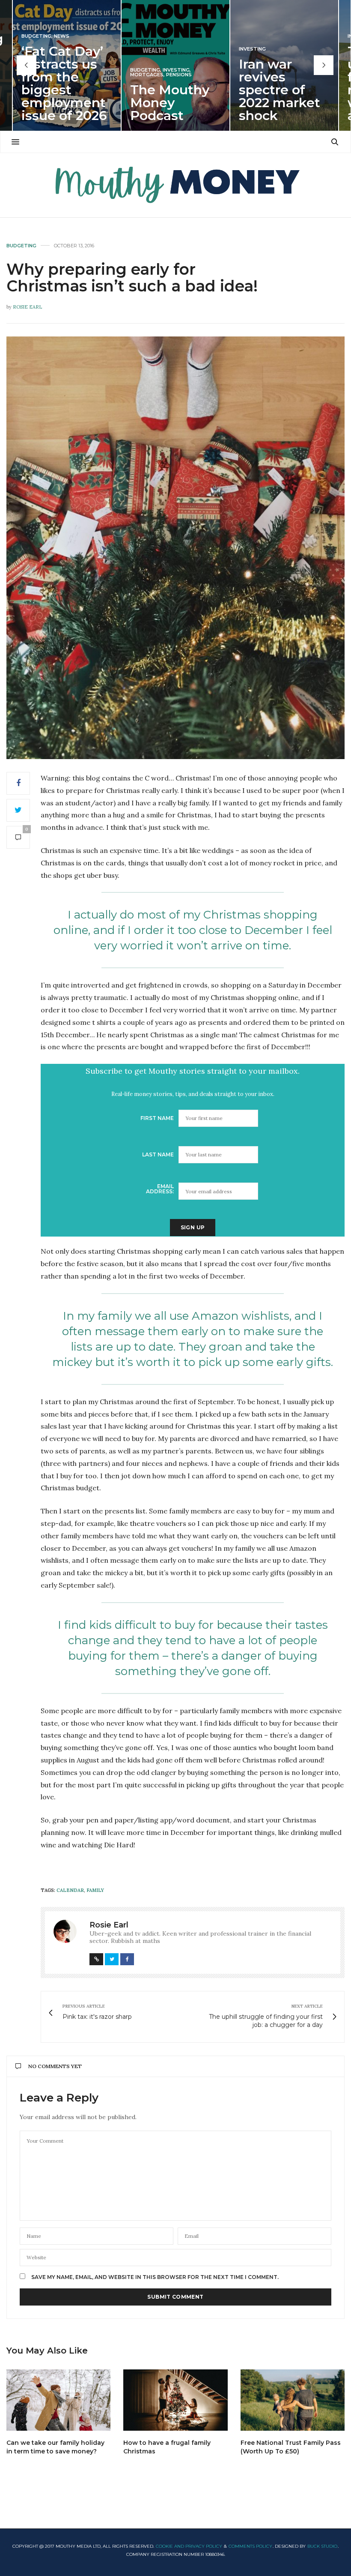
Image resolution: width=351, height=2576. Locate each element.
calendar (70, 1890)
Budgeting (36, 36)
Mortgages (147, 75)
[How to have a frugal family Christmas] (175, 2400)
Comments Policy (250, 2546)
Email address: (160, 1189)
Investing (176, 70)
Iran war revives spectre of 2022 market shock (280, 90)
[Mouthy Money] (175, 185)
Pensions (179, 75)
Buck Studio (322, 2546)
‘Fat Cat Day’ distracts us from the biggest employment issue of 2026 (64, 83)
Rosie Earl (27, 307)
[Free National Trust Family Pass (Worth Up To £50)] (293, 2400)
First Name (157, 1118)
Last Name (158, 1154)
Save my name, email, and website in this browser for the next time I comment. (155, 2277)
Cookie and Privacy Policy (189, 2546)
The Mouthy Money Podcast (170, 103)
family (95, 1890)
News (62, 36)
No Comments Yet (55, 2066)
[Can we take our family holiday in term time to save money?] (58, 2400)
